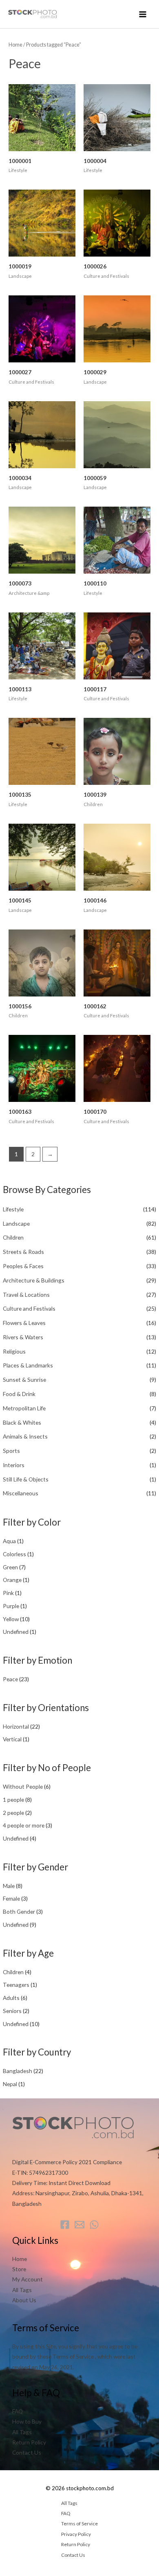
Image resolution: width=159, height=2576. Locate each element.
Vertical (12, 1739)
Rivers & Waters (23, 1337)
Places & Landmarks (28, 1365)
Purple (11, 1606)
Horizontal (16, 1726)
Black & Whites (22, 1422)
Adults (11, 1998)
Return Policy (29, 2442)
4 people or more (24, 1825)
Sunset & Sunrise (24, 1380)
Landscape (16, 1223)
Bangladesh (18, 2071)
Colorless (14, 1554)
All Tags (22, 2290)
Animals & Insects (25, 1436)
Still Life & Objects (26, 1479)
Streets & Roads (23, 1252)
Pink (8, 1593)
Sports (11, 1451)
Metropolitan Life (24, 1408)
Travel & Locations (26, 1295)
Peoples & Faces (23, 1266)
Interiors (14, 1465)
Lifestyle (13, 1209)
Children (13, 1237)
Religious (14, 1351)
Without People (23, 1786)
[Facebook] (65, 2225)
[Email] (79, 2225)
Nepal (10, 2084)
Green (10, 1567)
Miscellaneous (21, 1493)
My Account (28, 2279)
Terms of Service (79, 2523)
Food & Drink (19, 1394)
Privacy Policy (76, 2534)
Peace (10, 1679)
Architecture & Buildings (34, 1280)
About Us (24, 2300)
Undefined (16, 1632)
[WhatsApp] (94, 2225)
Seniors (12, 2011)
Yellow (11, 1619)
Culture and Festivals (29, 1308)
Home (15, 45)
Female (11, 1898)
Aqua (9, 1541)
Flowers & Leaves (24, 1323)
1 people (13, 1800)
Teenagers (16, 1985)
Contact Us (27, 2452)
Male (9, 1886)
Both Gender (19, 1911)
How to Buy (27, 2421)
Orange (12, 1580)
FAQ (18, 2411)
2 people (13, 1813)
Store (19, 2269)
